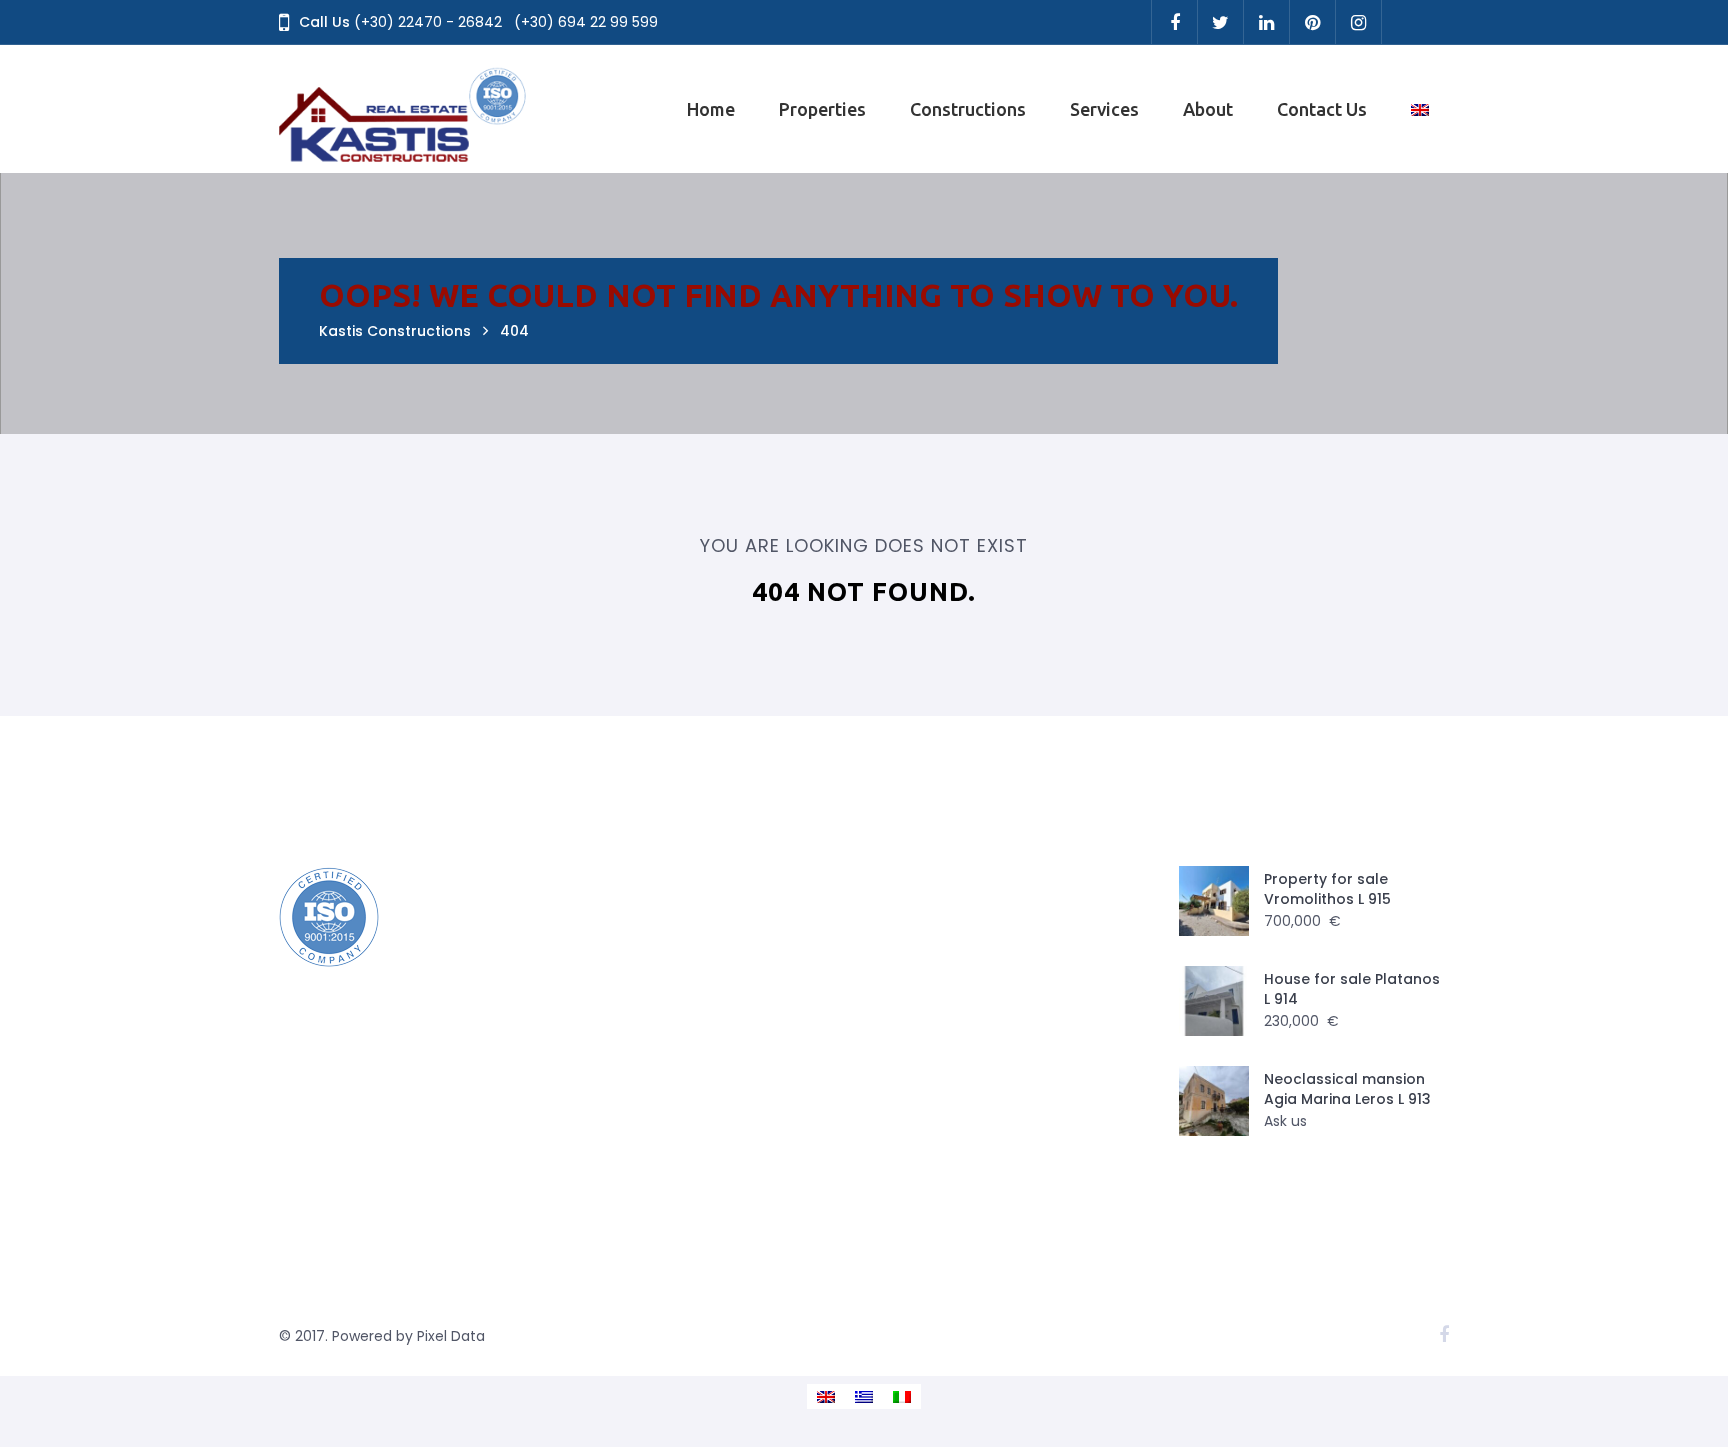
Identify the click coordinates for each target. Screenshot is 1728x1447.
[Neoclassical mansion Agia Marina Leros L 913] (1214, 1101)
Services (1104, 109)
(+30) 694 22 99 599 (586, 22)
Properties (822, 109)
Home (711, 109)
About (1208, 109)
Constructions (968, 109)
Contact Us (1322, 109)
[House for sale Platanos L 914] (1214, 1001)
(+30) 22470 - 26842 (428, 22)
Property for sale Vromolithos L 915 (1327, 889)
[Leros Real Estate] (404, 109)
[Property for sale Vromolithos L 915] (1214, 901)
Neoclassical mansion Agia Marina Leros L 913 (1347, 1089)
